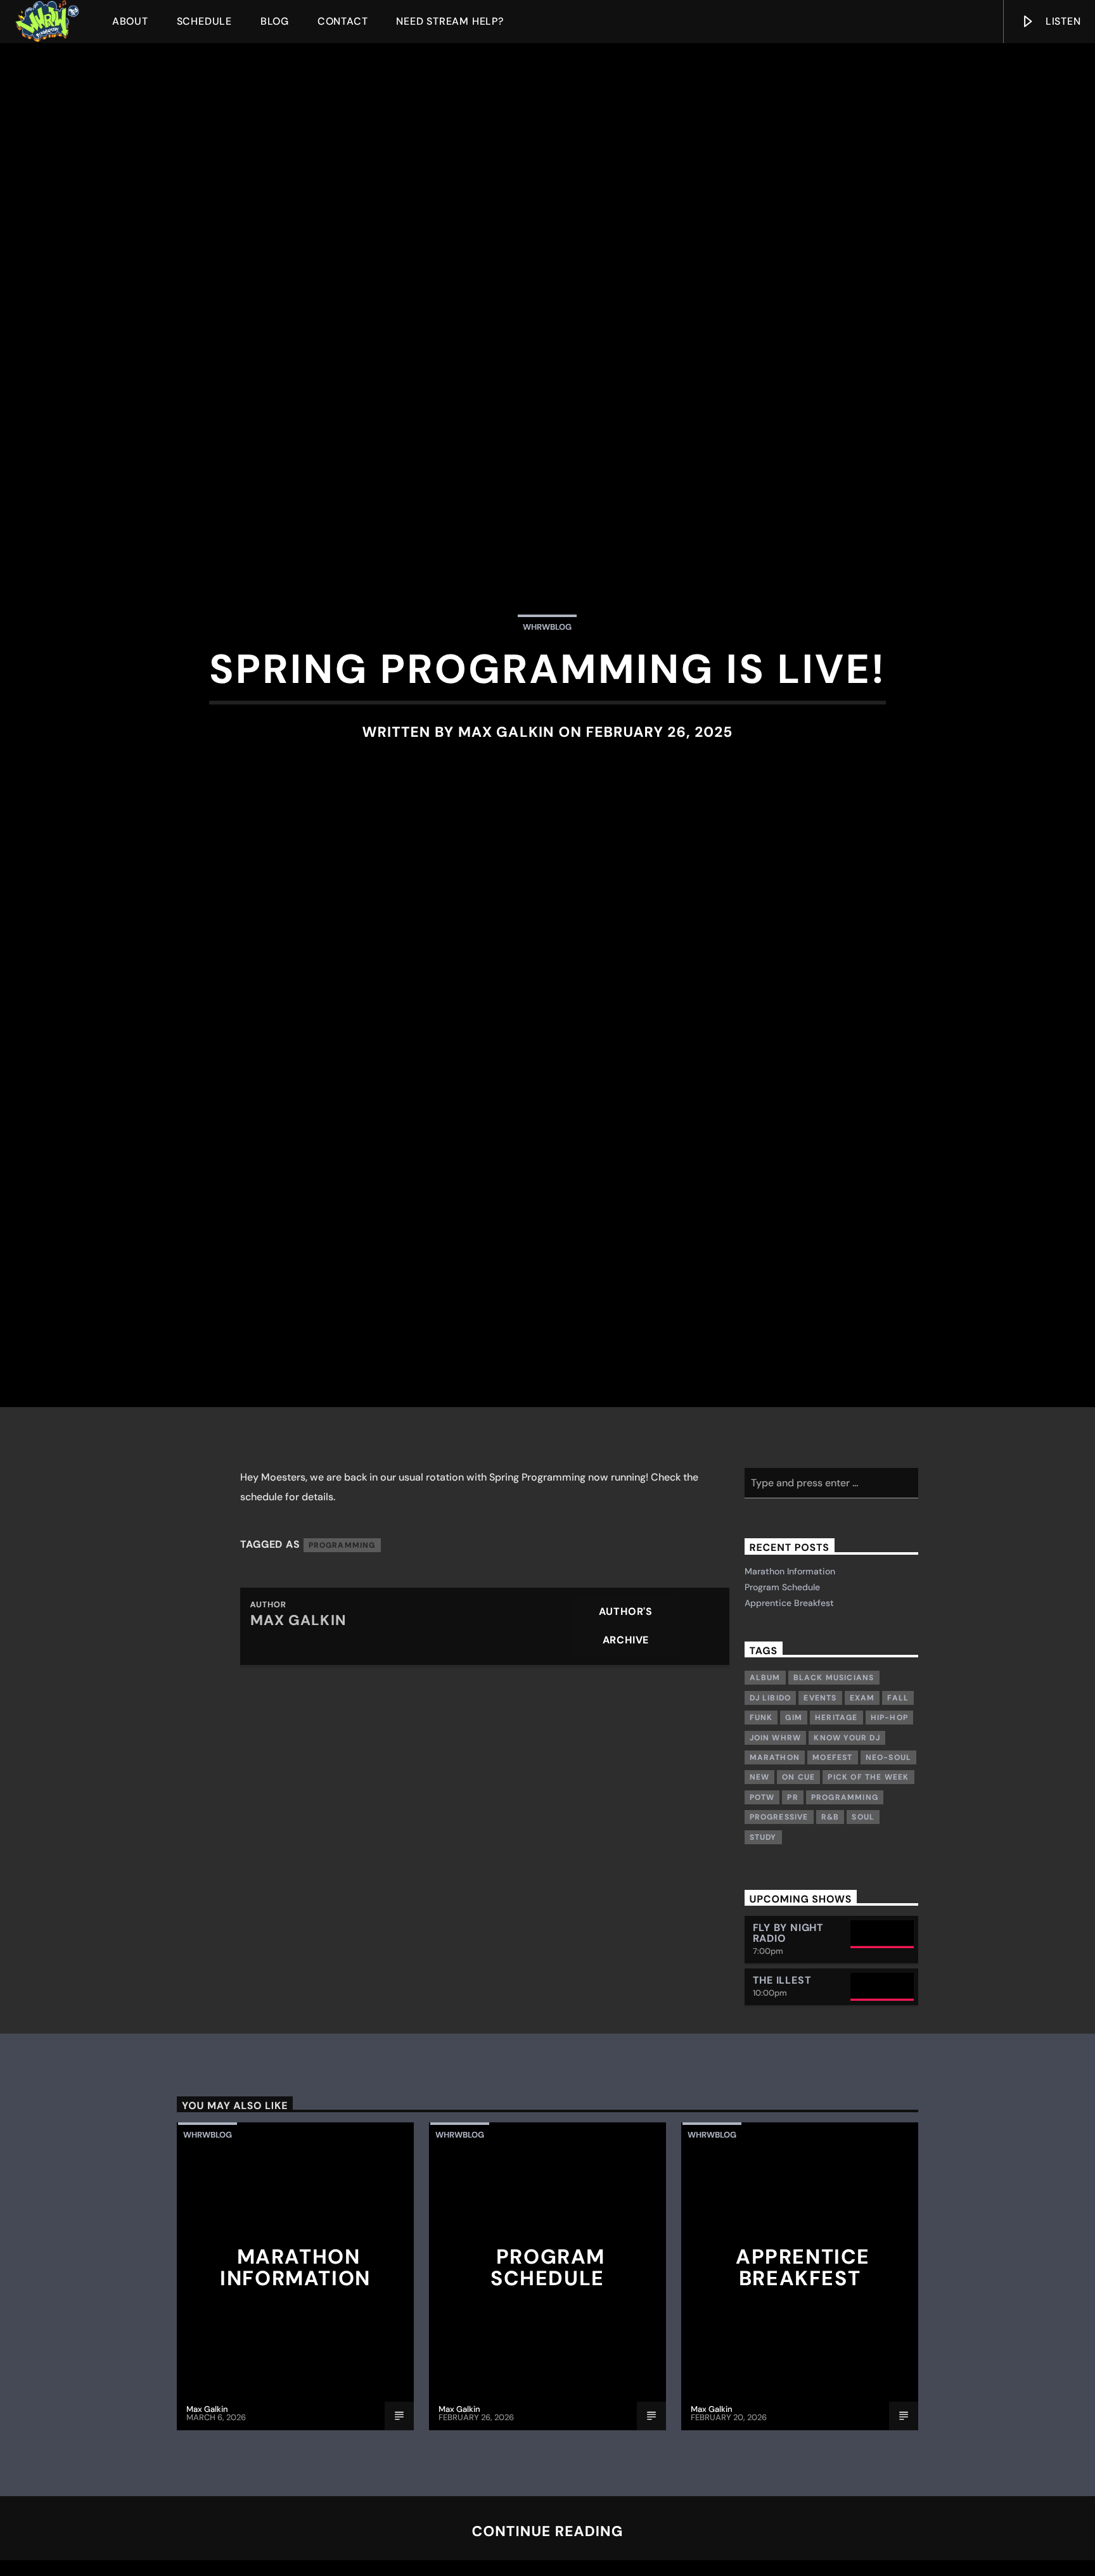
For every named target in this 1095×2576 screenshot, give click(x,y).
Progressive (779, 1918)
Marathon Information (790, 1672)
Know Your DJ (847, 1839)
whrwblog (547, 674)
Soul (863, 1918)
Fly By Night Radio (789, 2034)
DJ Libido (771, 1799)
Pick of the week (868, 1878)
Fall (898, 1799)
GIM (794, 1818)
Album (765, 1779)
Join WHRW (776, 1839)
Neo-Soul (889, 1858)
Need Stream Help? (450, 21)
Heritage (836, 1818)
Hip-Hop (889, 1818)
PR (792, 1898)
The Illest (782, 2081)
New (760, 1878)
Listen (1062, 21)
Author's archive (626, 1727)
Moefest (832, 1858)
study (763, 1938)
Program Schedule (782, 1688)
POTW (762, 1898)
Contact (343, 21)
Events (820, 1799)
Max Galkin (506, 778)
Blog (275, 21)
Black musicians (834, 1779)
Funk (761, 1818)
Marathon (775, 1858)
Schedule (204, 21)
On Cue (798, 1878)
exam (862, 1799)
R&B (830, 1918)
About (130, 21)
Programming (342, 1646)
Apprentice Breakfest (789, 1704)
